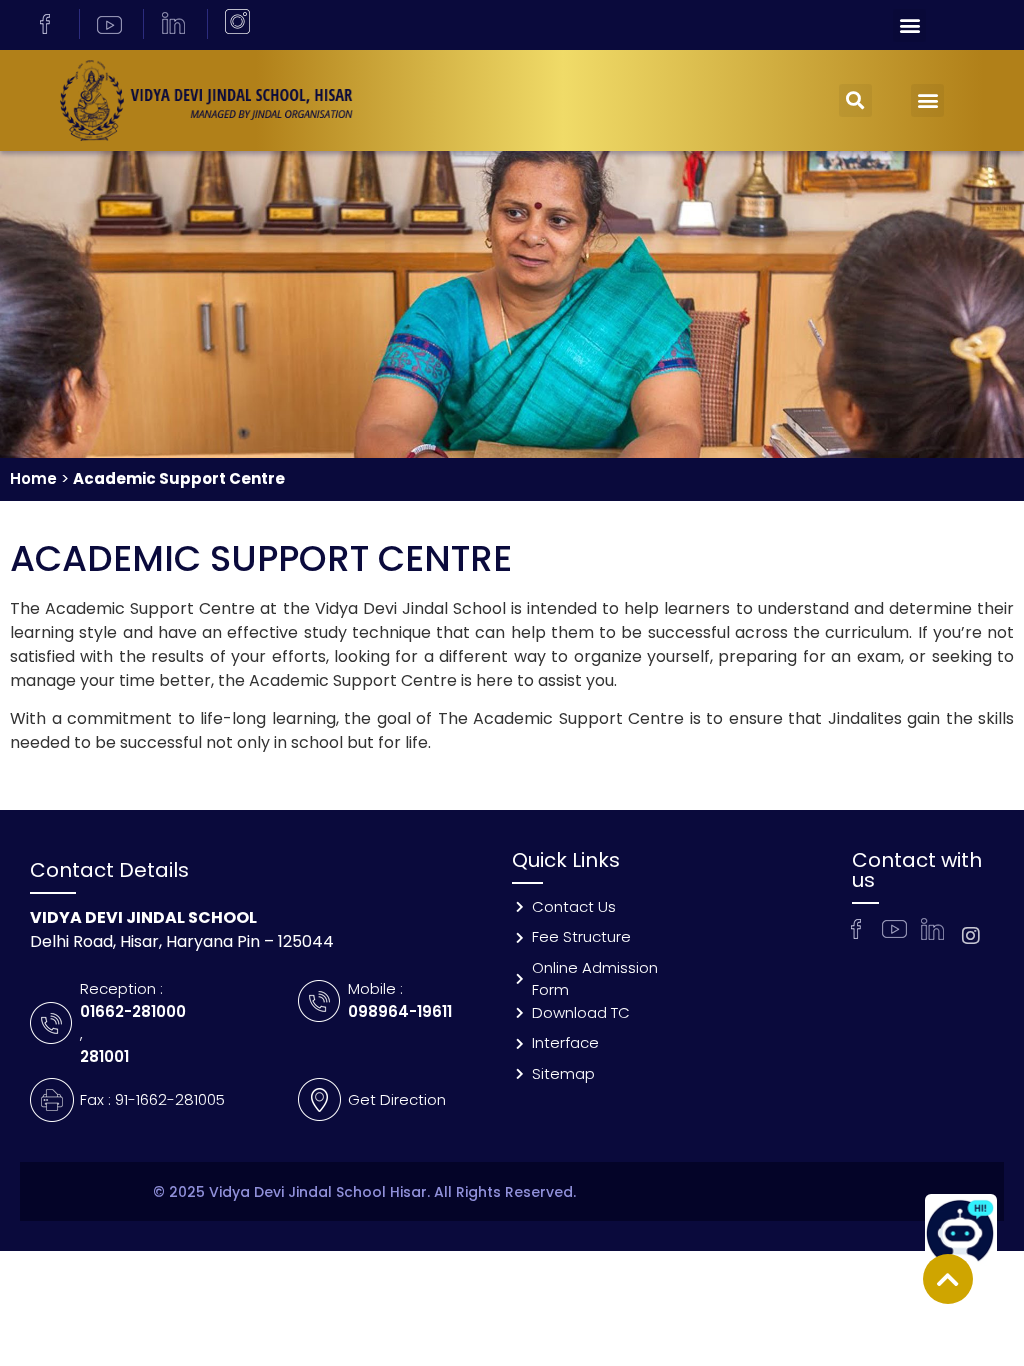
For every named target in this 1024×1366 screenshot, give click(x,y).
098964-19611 (400, 1011)
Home (33, 478)
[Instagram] (971, 936)
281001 (104, 1056)
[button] (909, 25)
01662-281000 (133, 1011)
